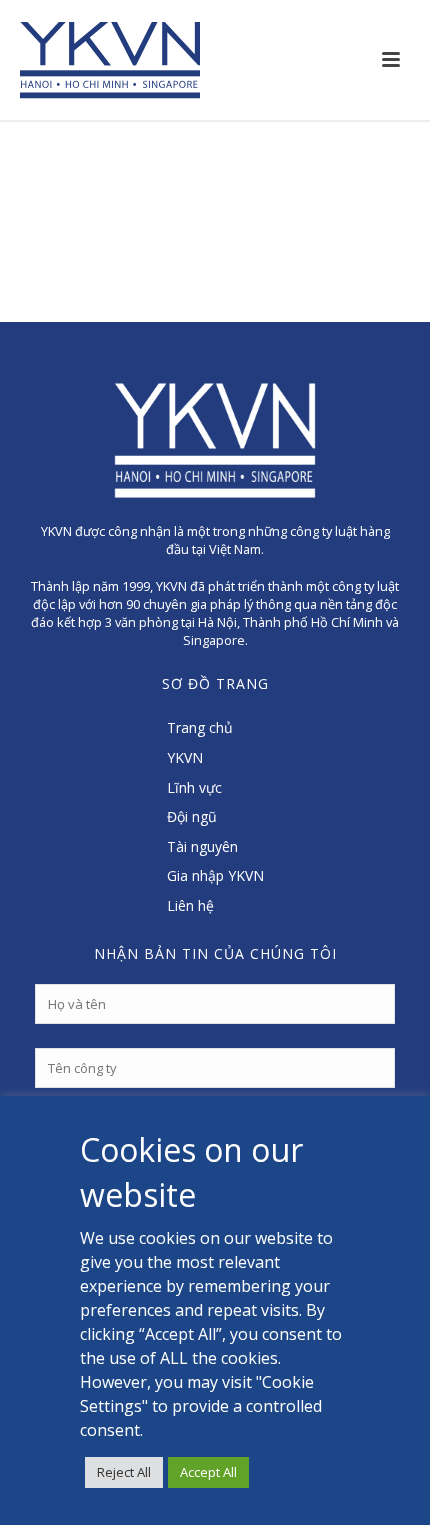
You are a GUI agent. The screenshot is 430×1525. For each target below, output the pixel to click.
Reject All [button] (124, 1472)
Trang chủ (200, 727)
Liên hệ (190, 905)
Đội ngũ (192, 816)
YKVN (185, 757)
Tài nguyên (202, 846)
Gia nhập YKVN (215, 875)
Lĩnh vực (194, 787)
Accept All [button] (208, 1472)
